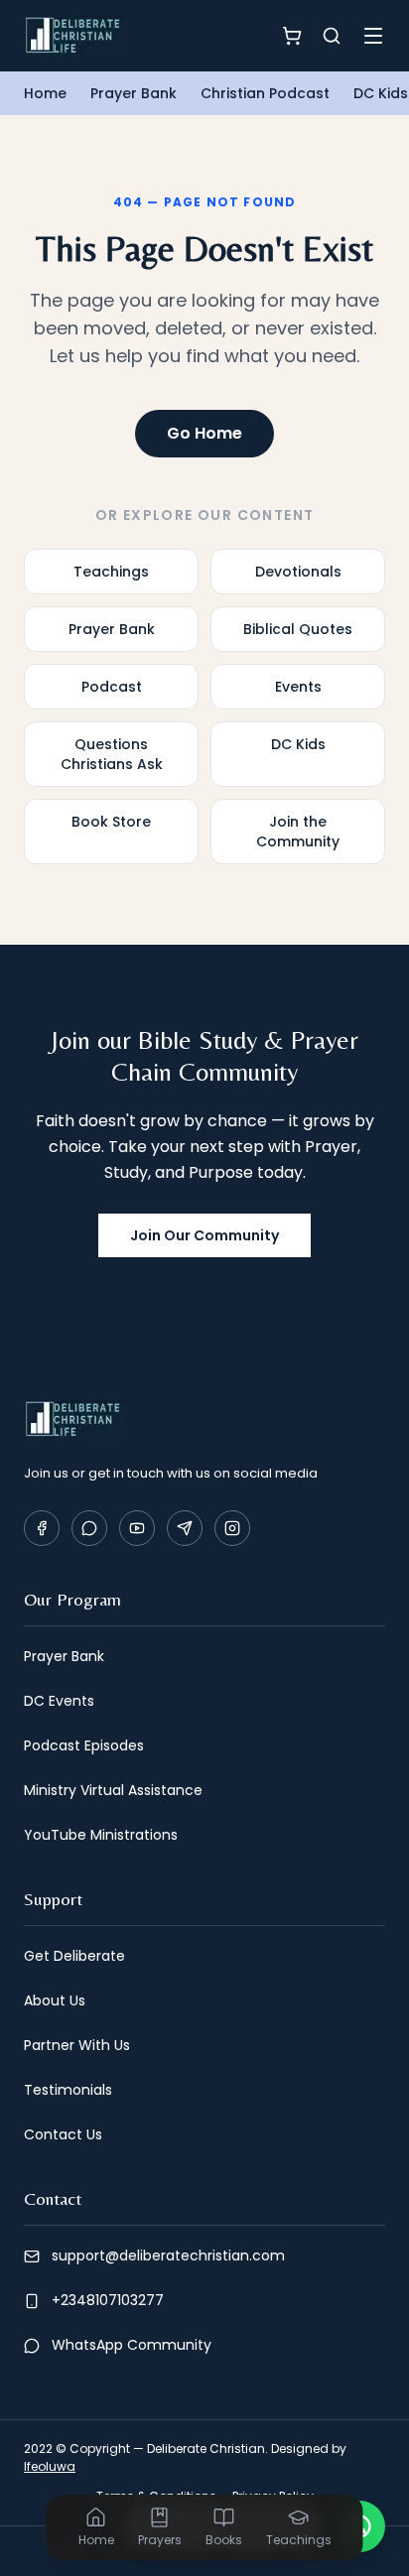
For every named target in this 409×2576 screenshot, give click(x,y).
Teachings (111, 572)
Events (298, 687)
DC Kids (381, 93)
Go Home (204, 433)
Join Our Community (204, 1235)
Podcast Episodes (84, 1745)
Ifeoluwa (50, 2466)
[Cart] (292, 36)
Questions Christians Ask (112, 754)
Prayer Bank (134, 93)
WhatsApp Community (132, 2345)
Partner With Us (77, 2045)
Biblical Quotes (298, 629)
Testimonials (68, 2090)
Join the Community (298, 832)
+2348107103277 (108, 2300)
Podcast (112, 687)
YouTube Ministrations (101, 1835)
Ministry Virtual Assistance (113, 1790)
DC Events (59, 1701)
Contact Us (63, 2134)
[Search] (332, 36)
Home (45, 93)
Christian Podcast (265, 93)
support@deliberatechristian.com (168, 2255)
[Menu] (373, 36)
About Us (55, 2000)
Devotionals (298, 572)
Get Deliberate (74, 1956)
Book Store (111, 822)
